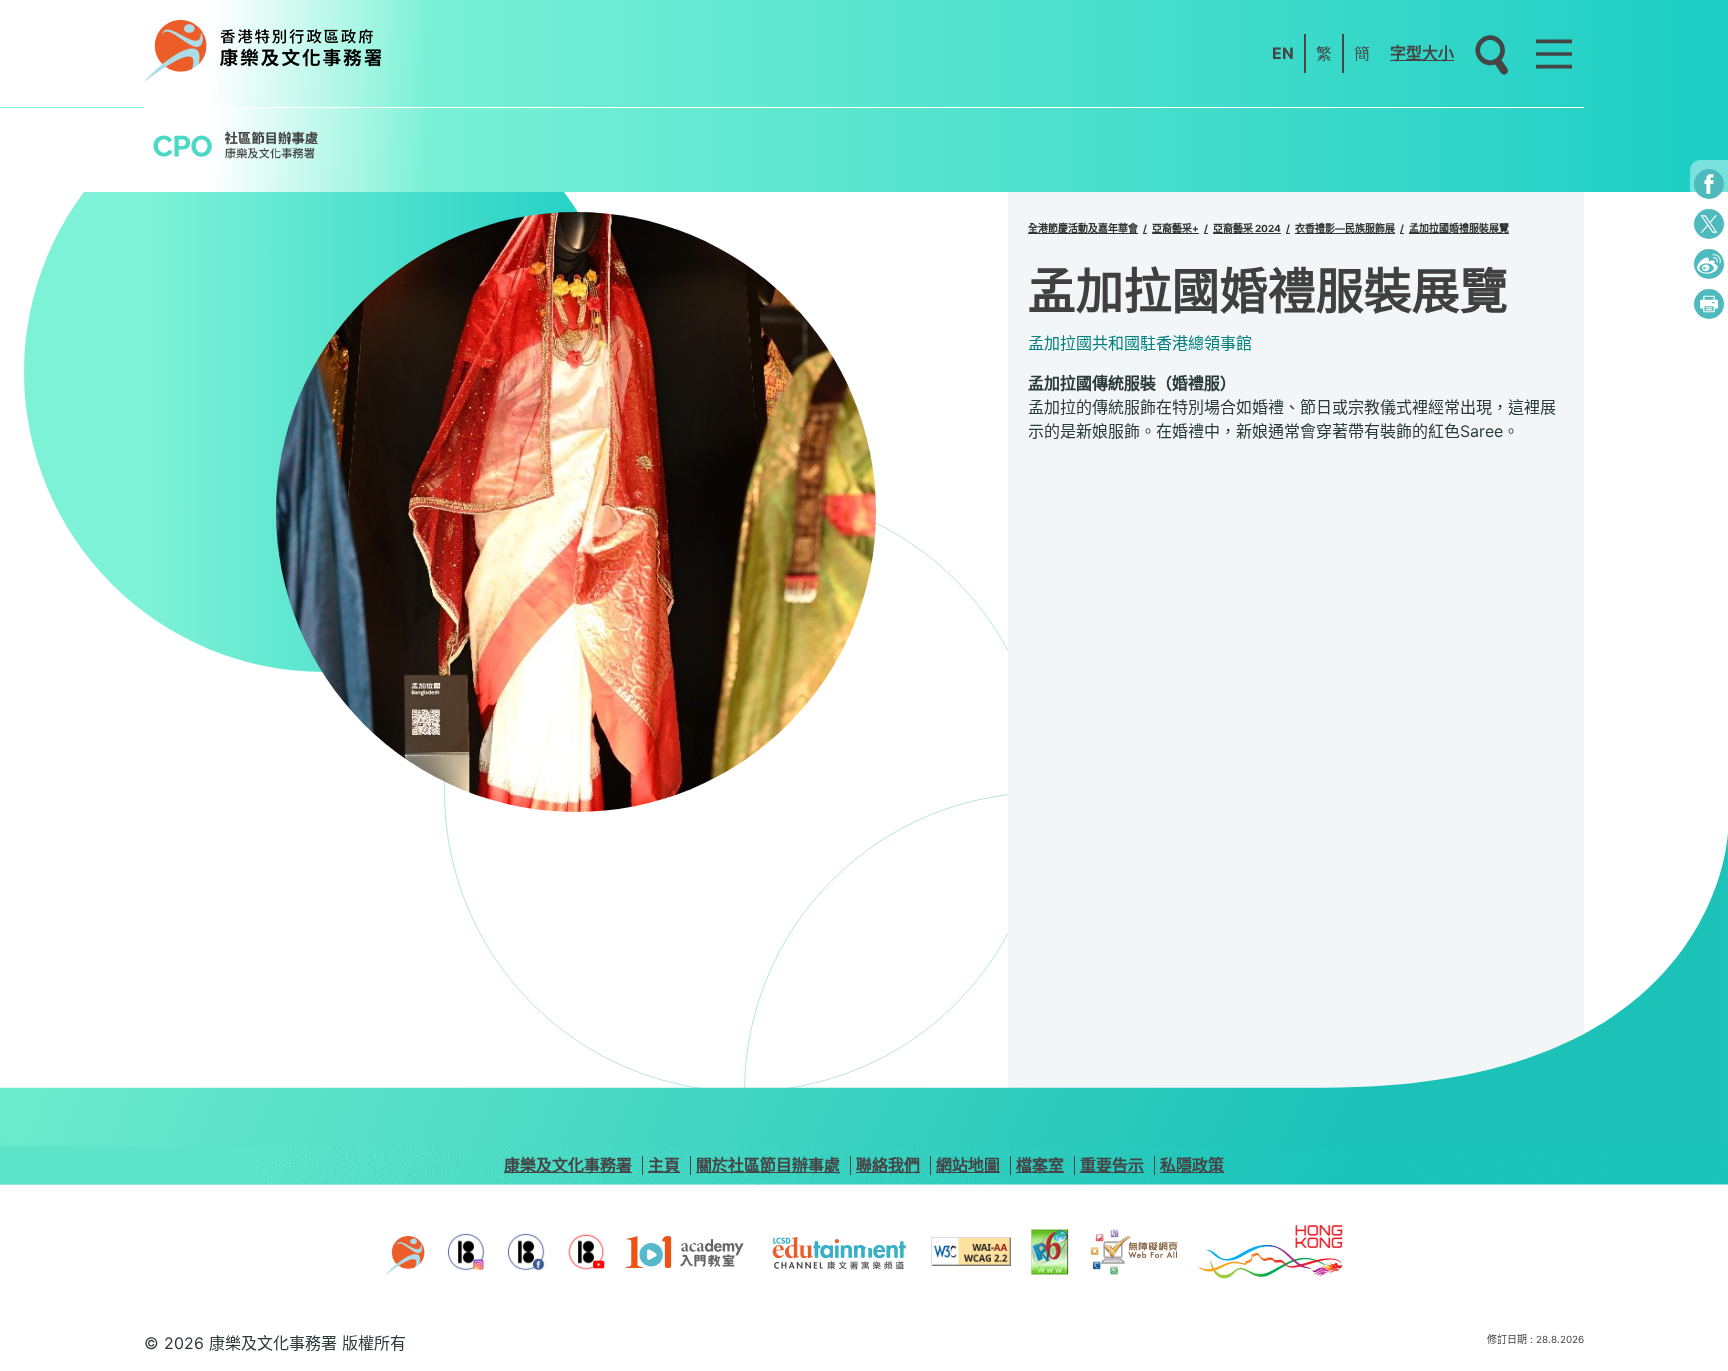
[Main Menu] (1554, 54)
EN (1283, 53)
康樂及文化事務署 (568, 1165)
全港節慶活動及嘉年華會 (1083, 228)
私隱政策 (1192, 1165)
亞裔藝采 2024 (1247, 228)
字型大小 (1422, 53)
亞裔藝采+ (1175, 228)
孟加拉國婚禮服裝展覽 (1459, 228)
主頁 (664, 1165)
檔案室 (1040, 1165)
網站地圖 (968, 1165)
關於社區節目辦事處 (768, 1165)
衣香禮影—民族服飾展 (1345, 228)
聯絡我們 (888, 1165)
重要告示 (1112, 1165)
